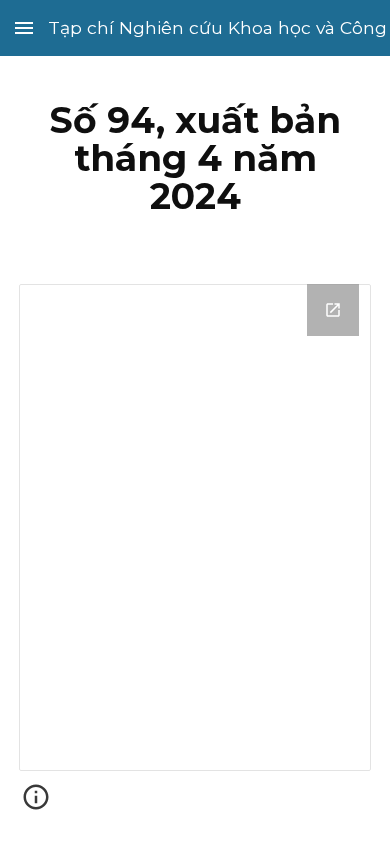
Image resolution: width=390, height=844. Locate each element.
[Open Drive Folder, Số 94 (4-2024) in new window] (333, 310)
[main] (195, 158)
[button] (24, 27)
